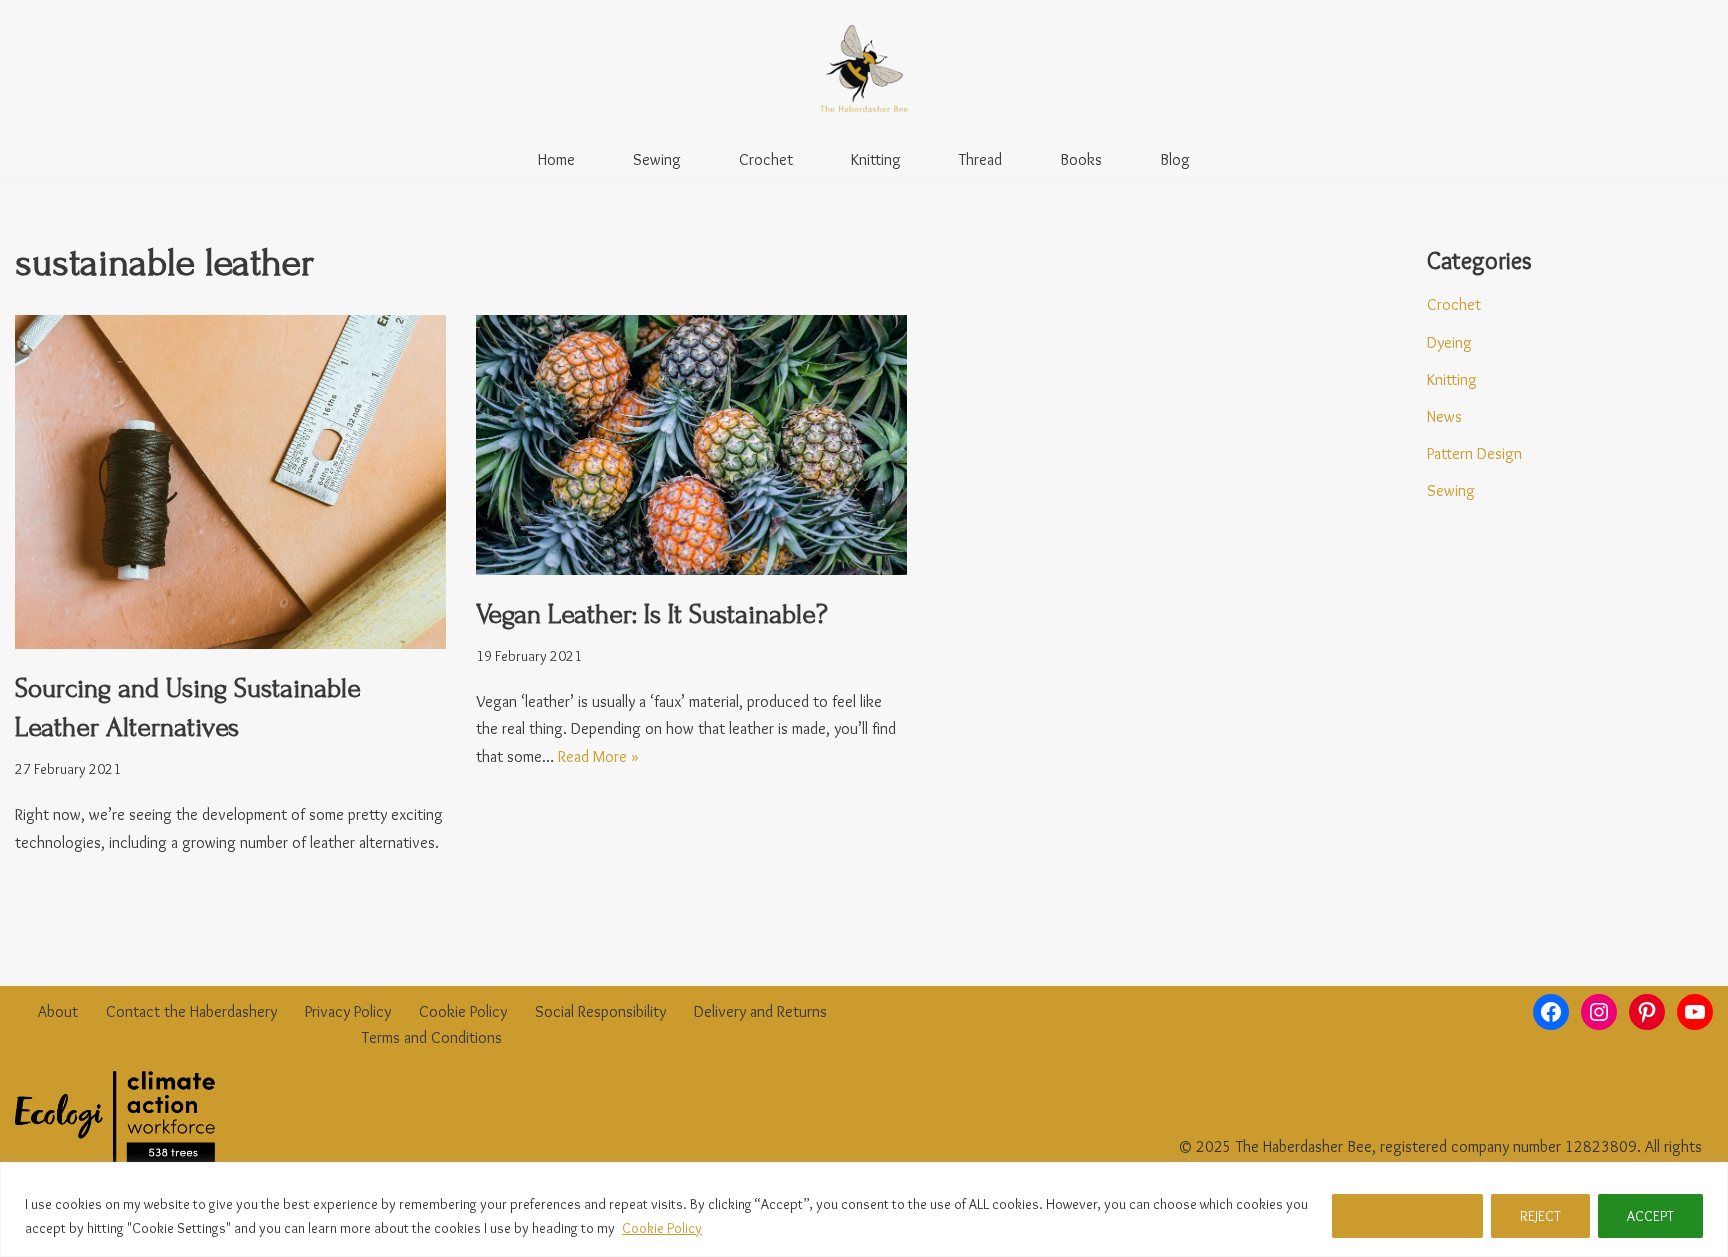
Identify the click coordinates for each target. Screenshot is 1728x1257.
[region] (864, 1209)
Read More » (598, 756)
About (58, 1011)
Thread (980, 159)
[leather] (230, 482)
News (1444, 416)
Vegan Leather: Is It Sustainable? (652, 614)
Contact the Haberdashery (191, 1011)
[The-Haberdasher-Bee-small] (864, 69)
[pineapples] (691, 445)
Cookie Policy (662, 1228)
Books (1081, 159)
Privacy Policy (348, 1011)
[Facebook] (1551, 1012)
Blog (1175, 159)
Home (556, 159)
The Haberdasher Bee (1304, 1146)
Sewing (657, 159)
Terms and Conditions (432, 1037)
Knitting (876, 159)
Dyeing (1449, 342)
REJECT (1540, 1216)
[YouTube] (1695, 1012)
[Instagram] (1599, 1012)
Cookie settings (1407, 1216)
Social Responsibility (600, 1011)
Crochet (766, 159)
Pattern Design (1474, 453)
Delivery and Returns (760, 1011)
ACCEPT (1650, 1216)
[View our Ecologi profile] (115, 1121)
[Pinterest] (1647, 1012)
